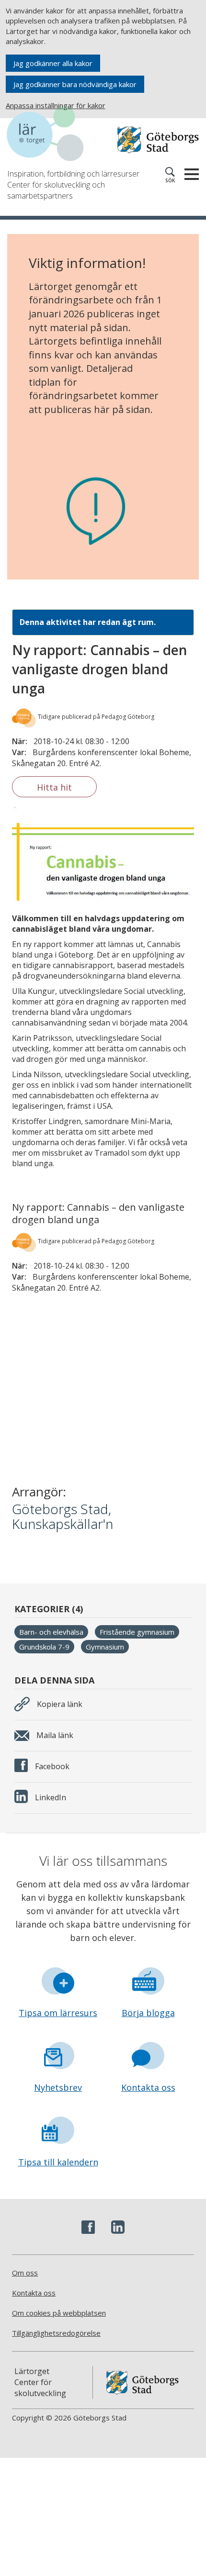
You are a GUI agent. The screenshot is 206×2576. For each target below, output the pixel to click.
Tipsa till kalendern (58, 2162)
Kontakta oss (148, 2087)
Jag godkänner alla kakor (53, 63)
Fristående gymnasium (137, 1632)
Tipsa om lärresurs (58, 2013)
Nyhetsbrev (58, 2087)
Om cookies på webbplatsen (59, 2313)
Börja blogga (148, 2013)
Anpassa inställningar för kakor (56, 105)
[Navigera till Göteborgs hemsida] (158, 140)
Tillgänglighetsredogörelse (56, 2333)
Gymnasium (105, 1647)
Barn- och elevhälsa (51, 1632)
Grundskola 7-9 (44, 1647)
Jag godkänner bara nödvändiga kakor (75, 84)
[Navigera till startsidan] (55, 135)
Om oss (25, 2273)
